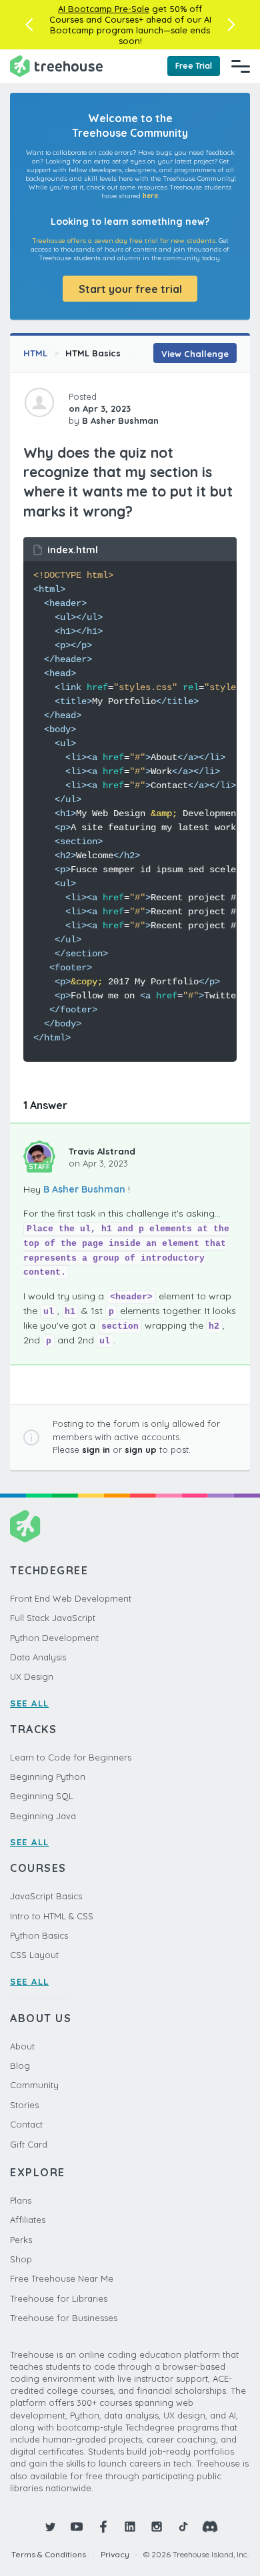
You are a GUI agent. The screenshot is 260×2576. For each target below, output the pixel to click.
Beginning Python (48, 1777)
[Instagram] (157, 2527)
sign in (96, 1450)
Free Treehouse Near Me (62, 2278)
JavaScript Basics (46, 1896)
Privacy (115, 2554)
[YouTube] (77, 2527)
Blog (20, 2065)
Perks (21, 2240)
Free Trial (194, 66)
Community (34, 2085)
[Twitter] (50, 2527)
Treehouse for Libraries (59, 2298)
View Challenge (195, 354)
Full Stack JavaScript (53, 1618)
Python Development (54, 1638)
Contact (26, 2124)
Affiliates (28, 2220)
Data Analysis (38, 1657)
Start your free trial (130, 289)
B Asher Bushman (84, 1189)
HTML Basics (93, 353)
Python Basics (39, 1935)
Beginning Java (43, 1816)
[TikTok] (183, 2527)
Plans (21, 2200)
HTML (35, 353)
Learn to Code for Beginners (71, 1757)
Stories (24, 2105)
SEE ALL (30, 1703)
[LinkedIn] (130, 2527)
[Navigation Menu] (241, 66)
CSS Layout (34, 1955)
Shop (21, 2259)
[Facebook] (103, 2527)
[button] (29, 25)
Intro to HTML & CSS (52, 1916)
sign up (141, 1450)
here (150, 196)
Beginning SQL (42, 1796)
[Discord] (210, 2527)
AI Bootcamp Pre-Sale (104, 9)
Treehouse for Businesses (64, 2318)
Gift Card (29, 2144)
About (22, 2046)
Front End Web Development (71, 1598)
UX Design (32, 1676)
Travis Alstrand (102, 1151)
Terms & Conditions (49, 2554)
